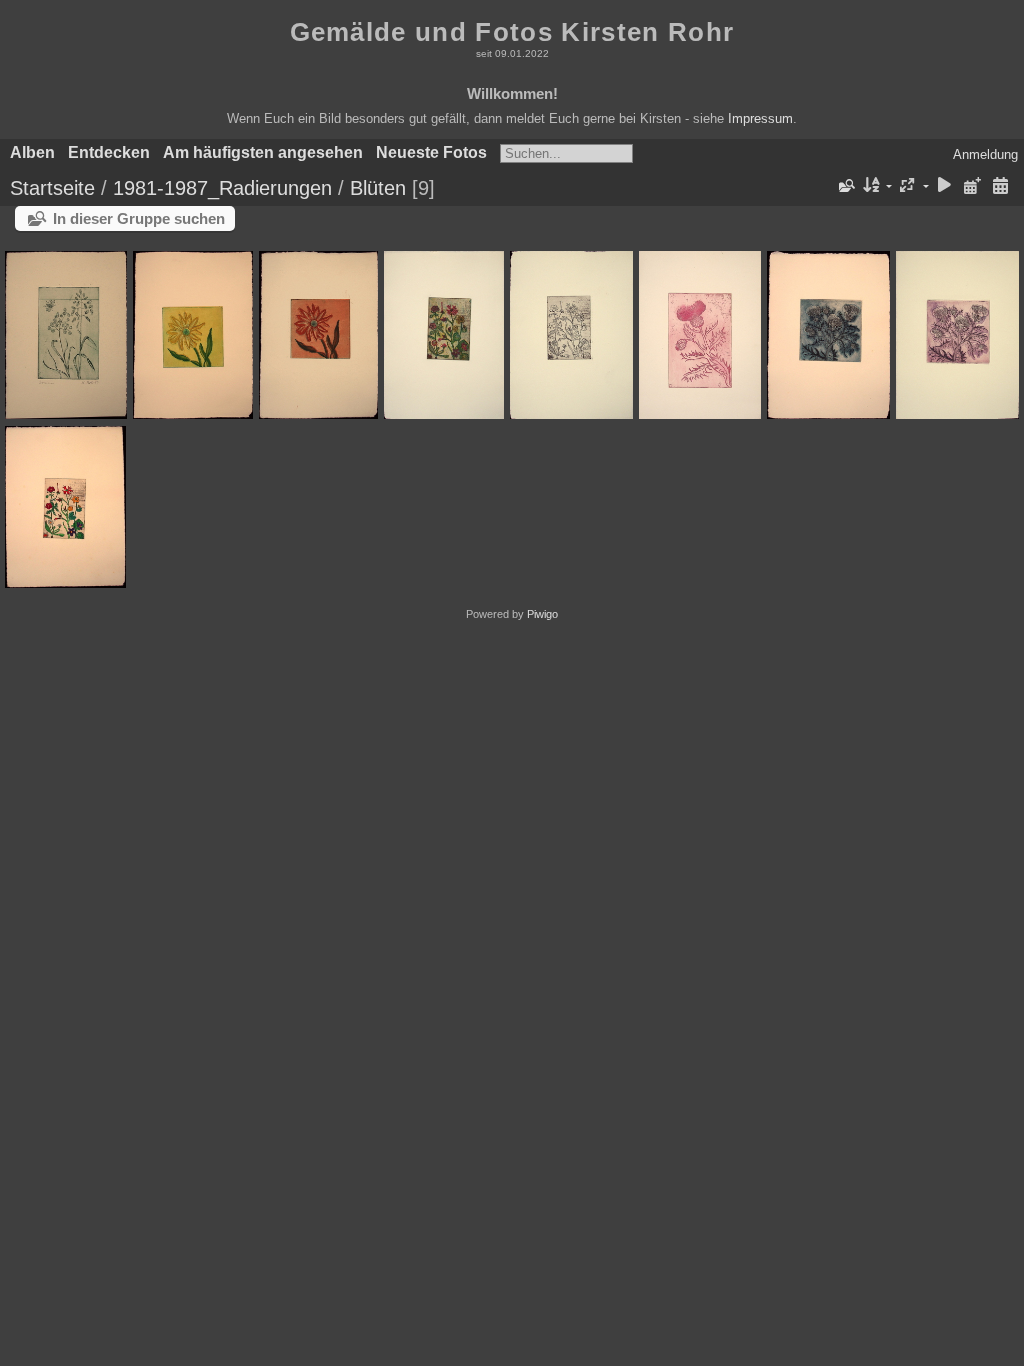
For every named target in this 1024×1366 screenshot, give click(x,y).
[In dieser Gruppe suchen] (845, 186)
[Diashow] (945, 186)
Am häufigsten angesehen (263, 152)
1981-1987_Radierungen (222, 188)
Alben (32, 152)
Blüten (378, 188)
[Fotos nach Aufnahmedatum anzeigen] (1000, 186)
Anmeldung (985, 154)
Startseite (52, 188)
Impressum (760, 118)
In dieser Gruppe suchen (139, 218)
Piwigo (542, 614)
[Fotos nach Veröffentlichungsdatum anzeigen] (972, 186)
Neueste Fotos (431, 152)
